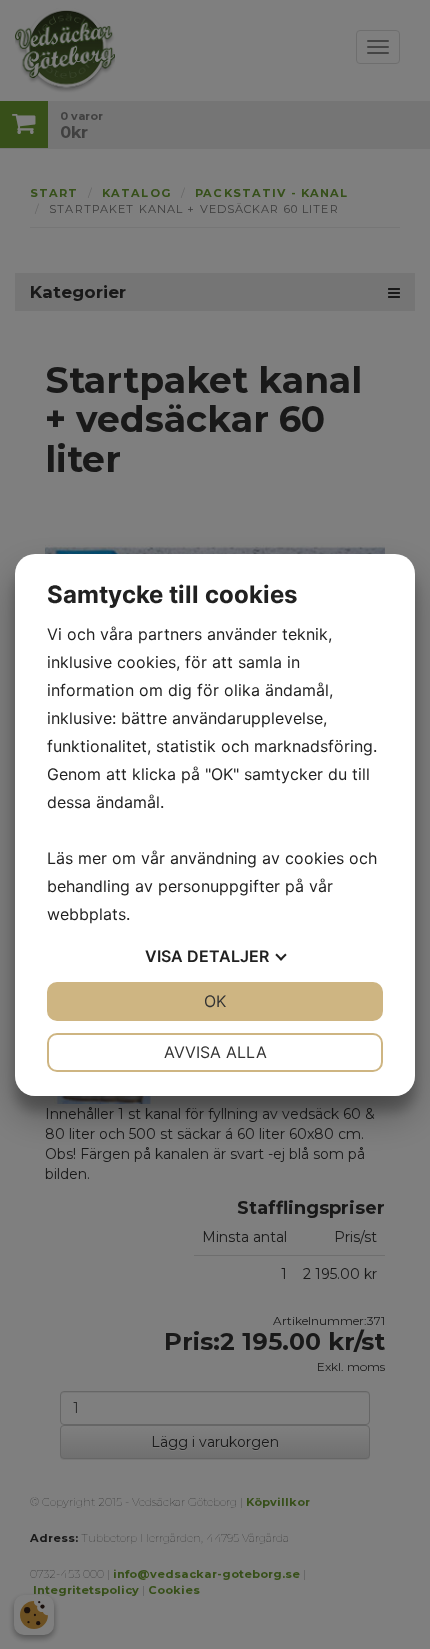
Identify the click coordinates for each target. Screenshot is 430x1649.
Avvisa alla (215, 1052)
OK (215, 1001)
